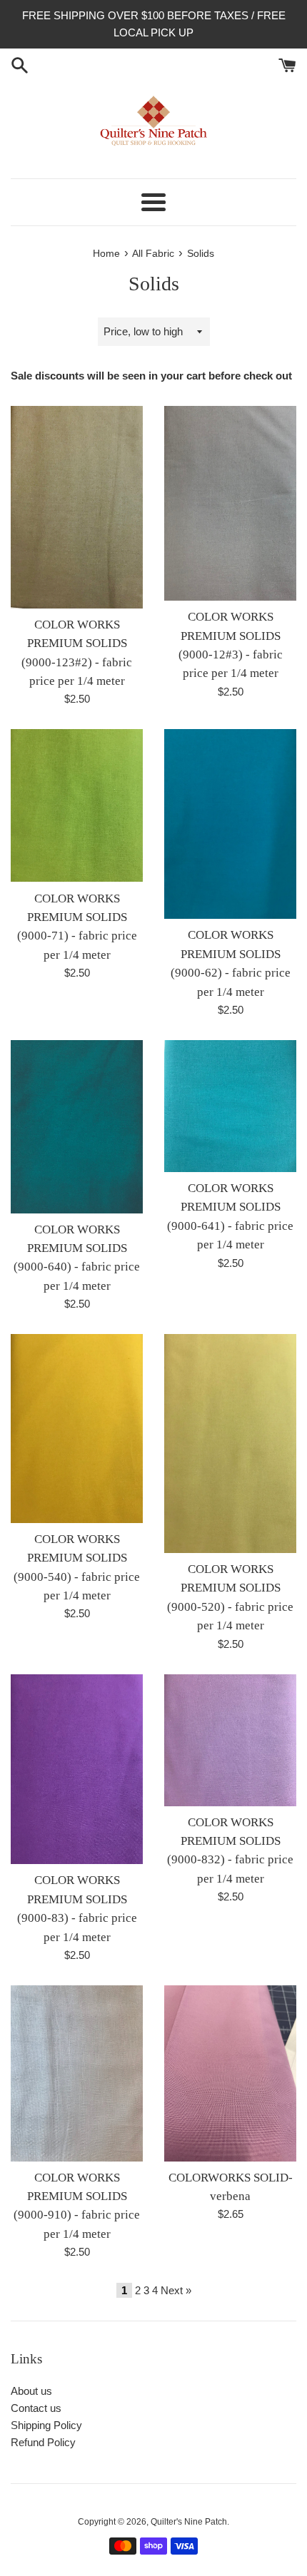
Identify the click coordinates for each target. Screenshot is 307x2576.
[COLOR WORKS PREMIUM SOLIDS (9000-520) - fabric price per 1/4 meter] (230, 1444)
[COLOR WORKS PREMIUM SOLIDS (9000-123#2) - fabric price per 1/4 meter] (77, 507)
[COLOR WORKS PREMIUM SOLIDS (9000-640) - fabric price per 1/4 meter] (77, 1127)
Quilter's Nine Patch (189, 2522)
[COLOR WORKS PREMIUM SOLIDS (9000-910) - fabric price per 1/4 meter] (77, 2073)
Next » (176, 2290)
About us (31, 2391)
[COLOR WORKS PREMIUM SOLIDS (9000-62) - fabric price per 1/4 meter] (230, 824)
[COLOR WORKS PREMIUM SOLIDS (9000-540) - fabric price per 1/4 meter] (77, 1429)
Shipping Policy (46, 2425)
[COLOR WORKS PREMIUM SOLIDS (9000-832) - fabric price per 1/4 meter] (230, 1740)
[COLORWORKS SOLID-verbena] (230, 2073)
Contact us (36, 2408)
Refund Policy (43, 2442)
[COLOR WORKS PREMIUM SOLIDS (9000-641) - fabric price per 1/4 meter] (230, 1106)
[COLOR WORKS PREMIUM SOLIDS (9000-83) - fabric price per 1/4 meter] (77, 1770)
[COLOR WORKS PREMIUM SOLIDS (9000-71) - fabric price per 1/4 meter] (77, 805)
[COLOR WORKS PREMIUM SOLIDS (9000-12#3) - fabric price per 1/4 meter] (230, 503)
